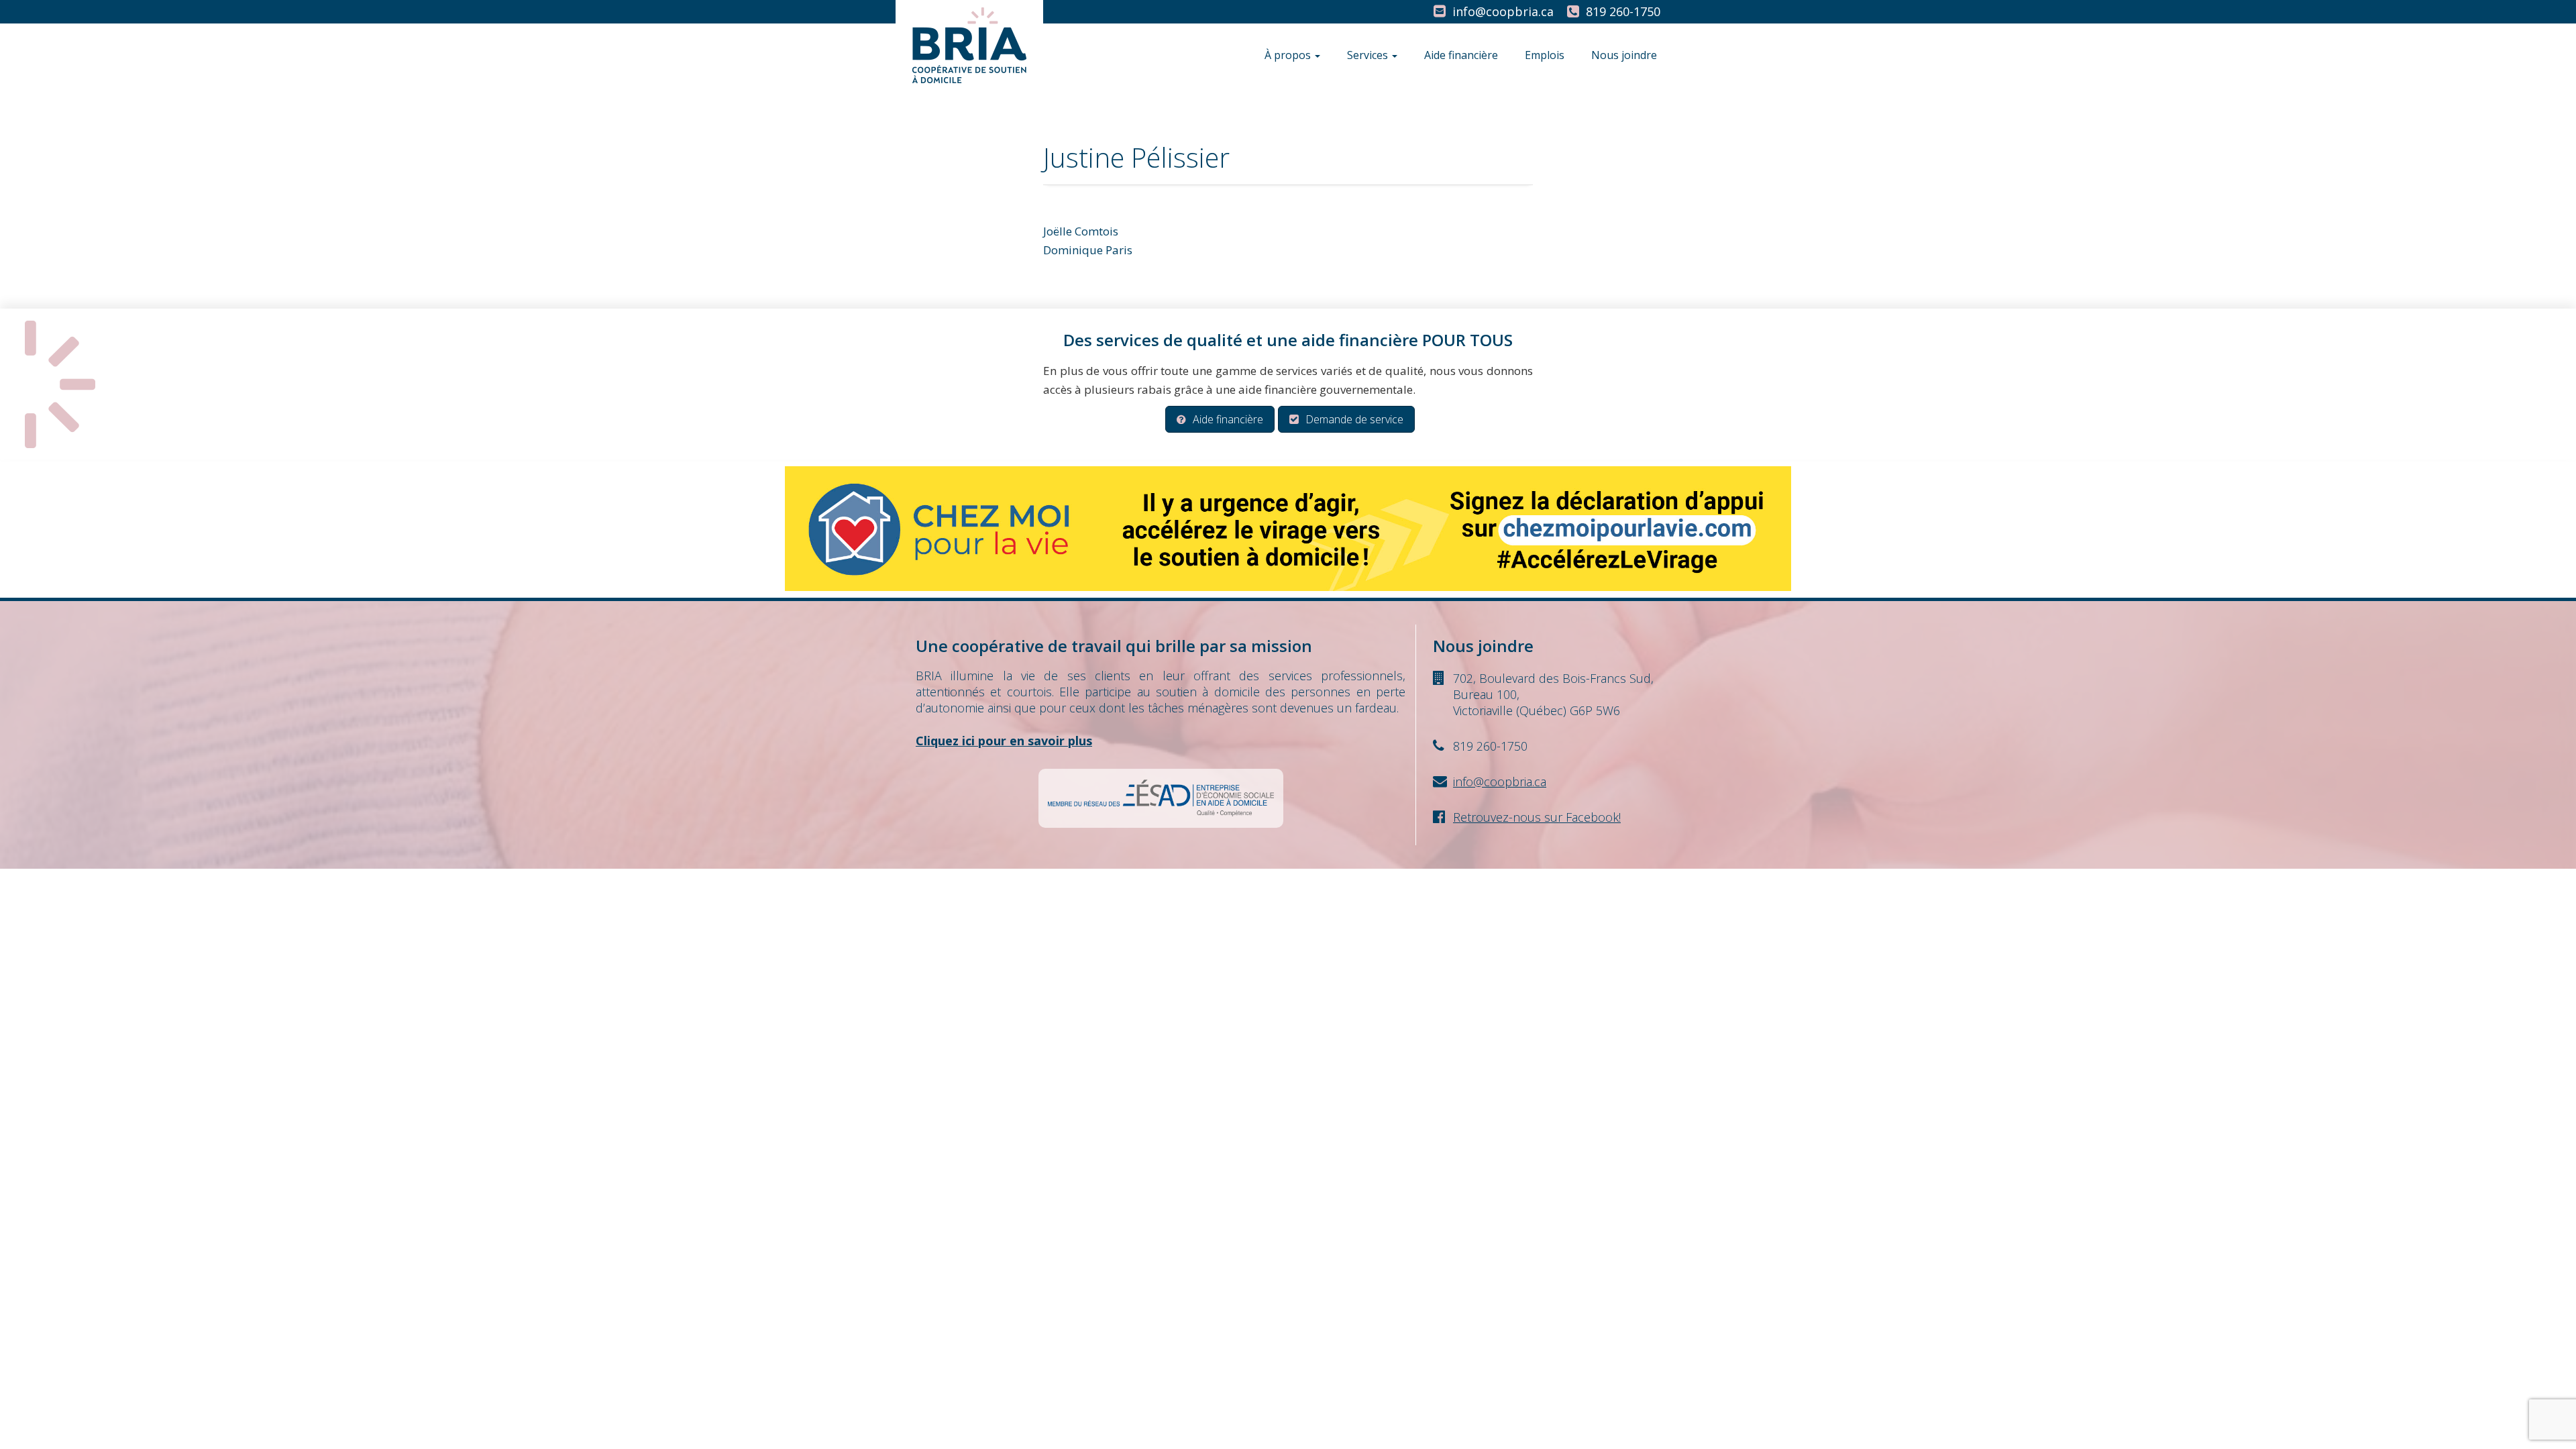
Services (1369, 55)
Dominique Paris (1088, 250)
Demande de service (1354, 419)
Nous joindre (1624, 55)
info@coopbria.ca (1503, 11)
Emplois (1545, 55)
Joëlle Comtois (1081, 231)
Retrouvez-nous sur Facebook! (1537, 817)
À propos (1289, 55)
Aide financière (1461, 55)
